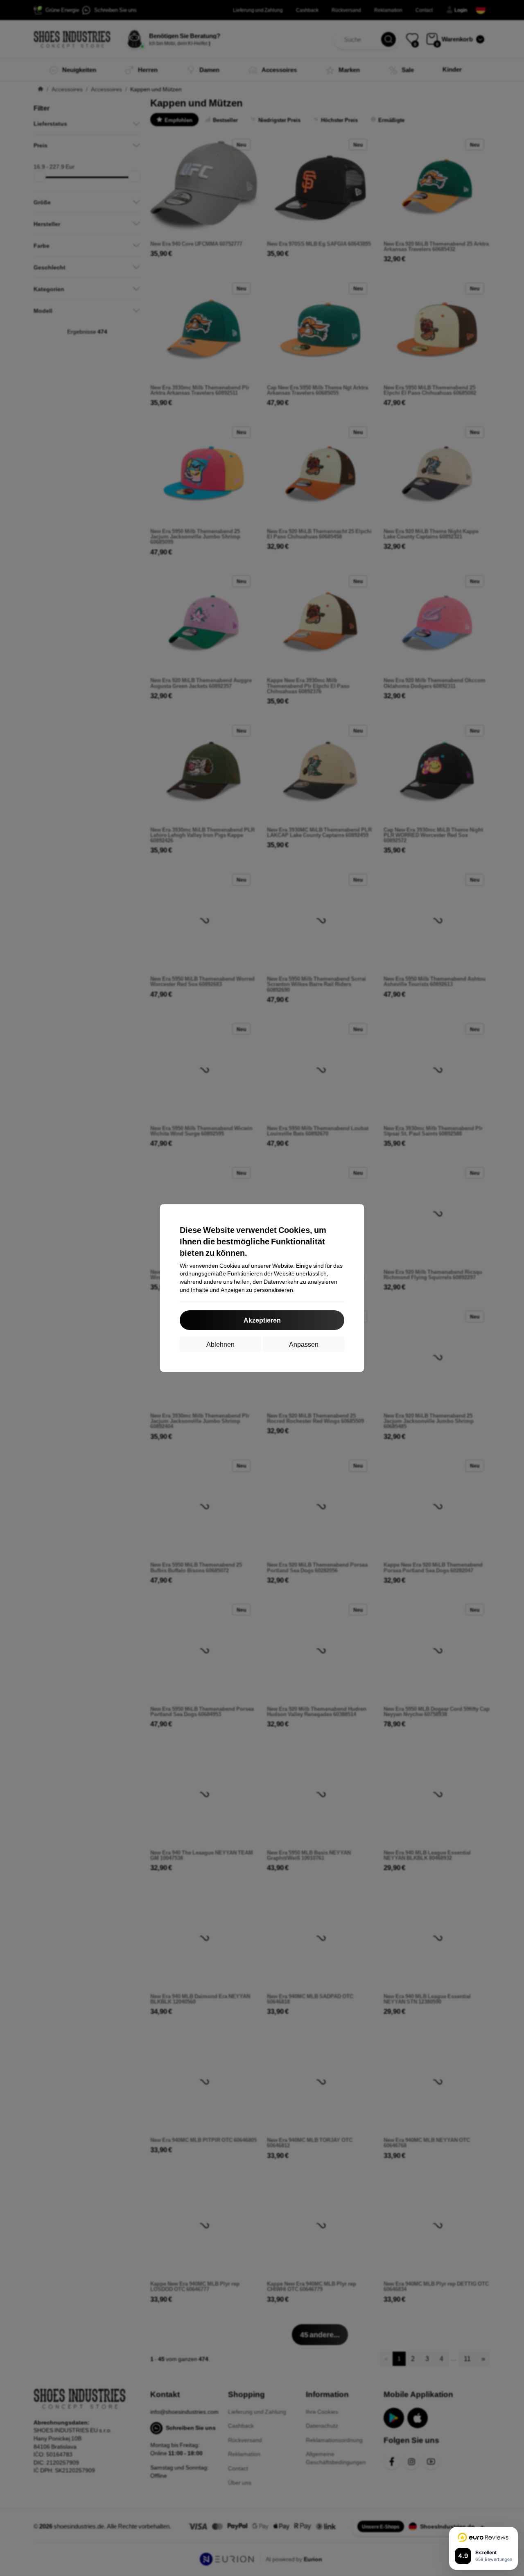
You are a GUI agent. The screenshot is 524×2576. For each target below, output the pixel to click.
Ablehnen (220, 1344)
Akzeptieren (262, 1320)
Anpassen (304, 1344)
